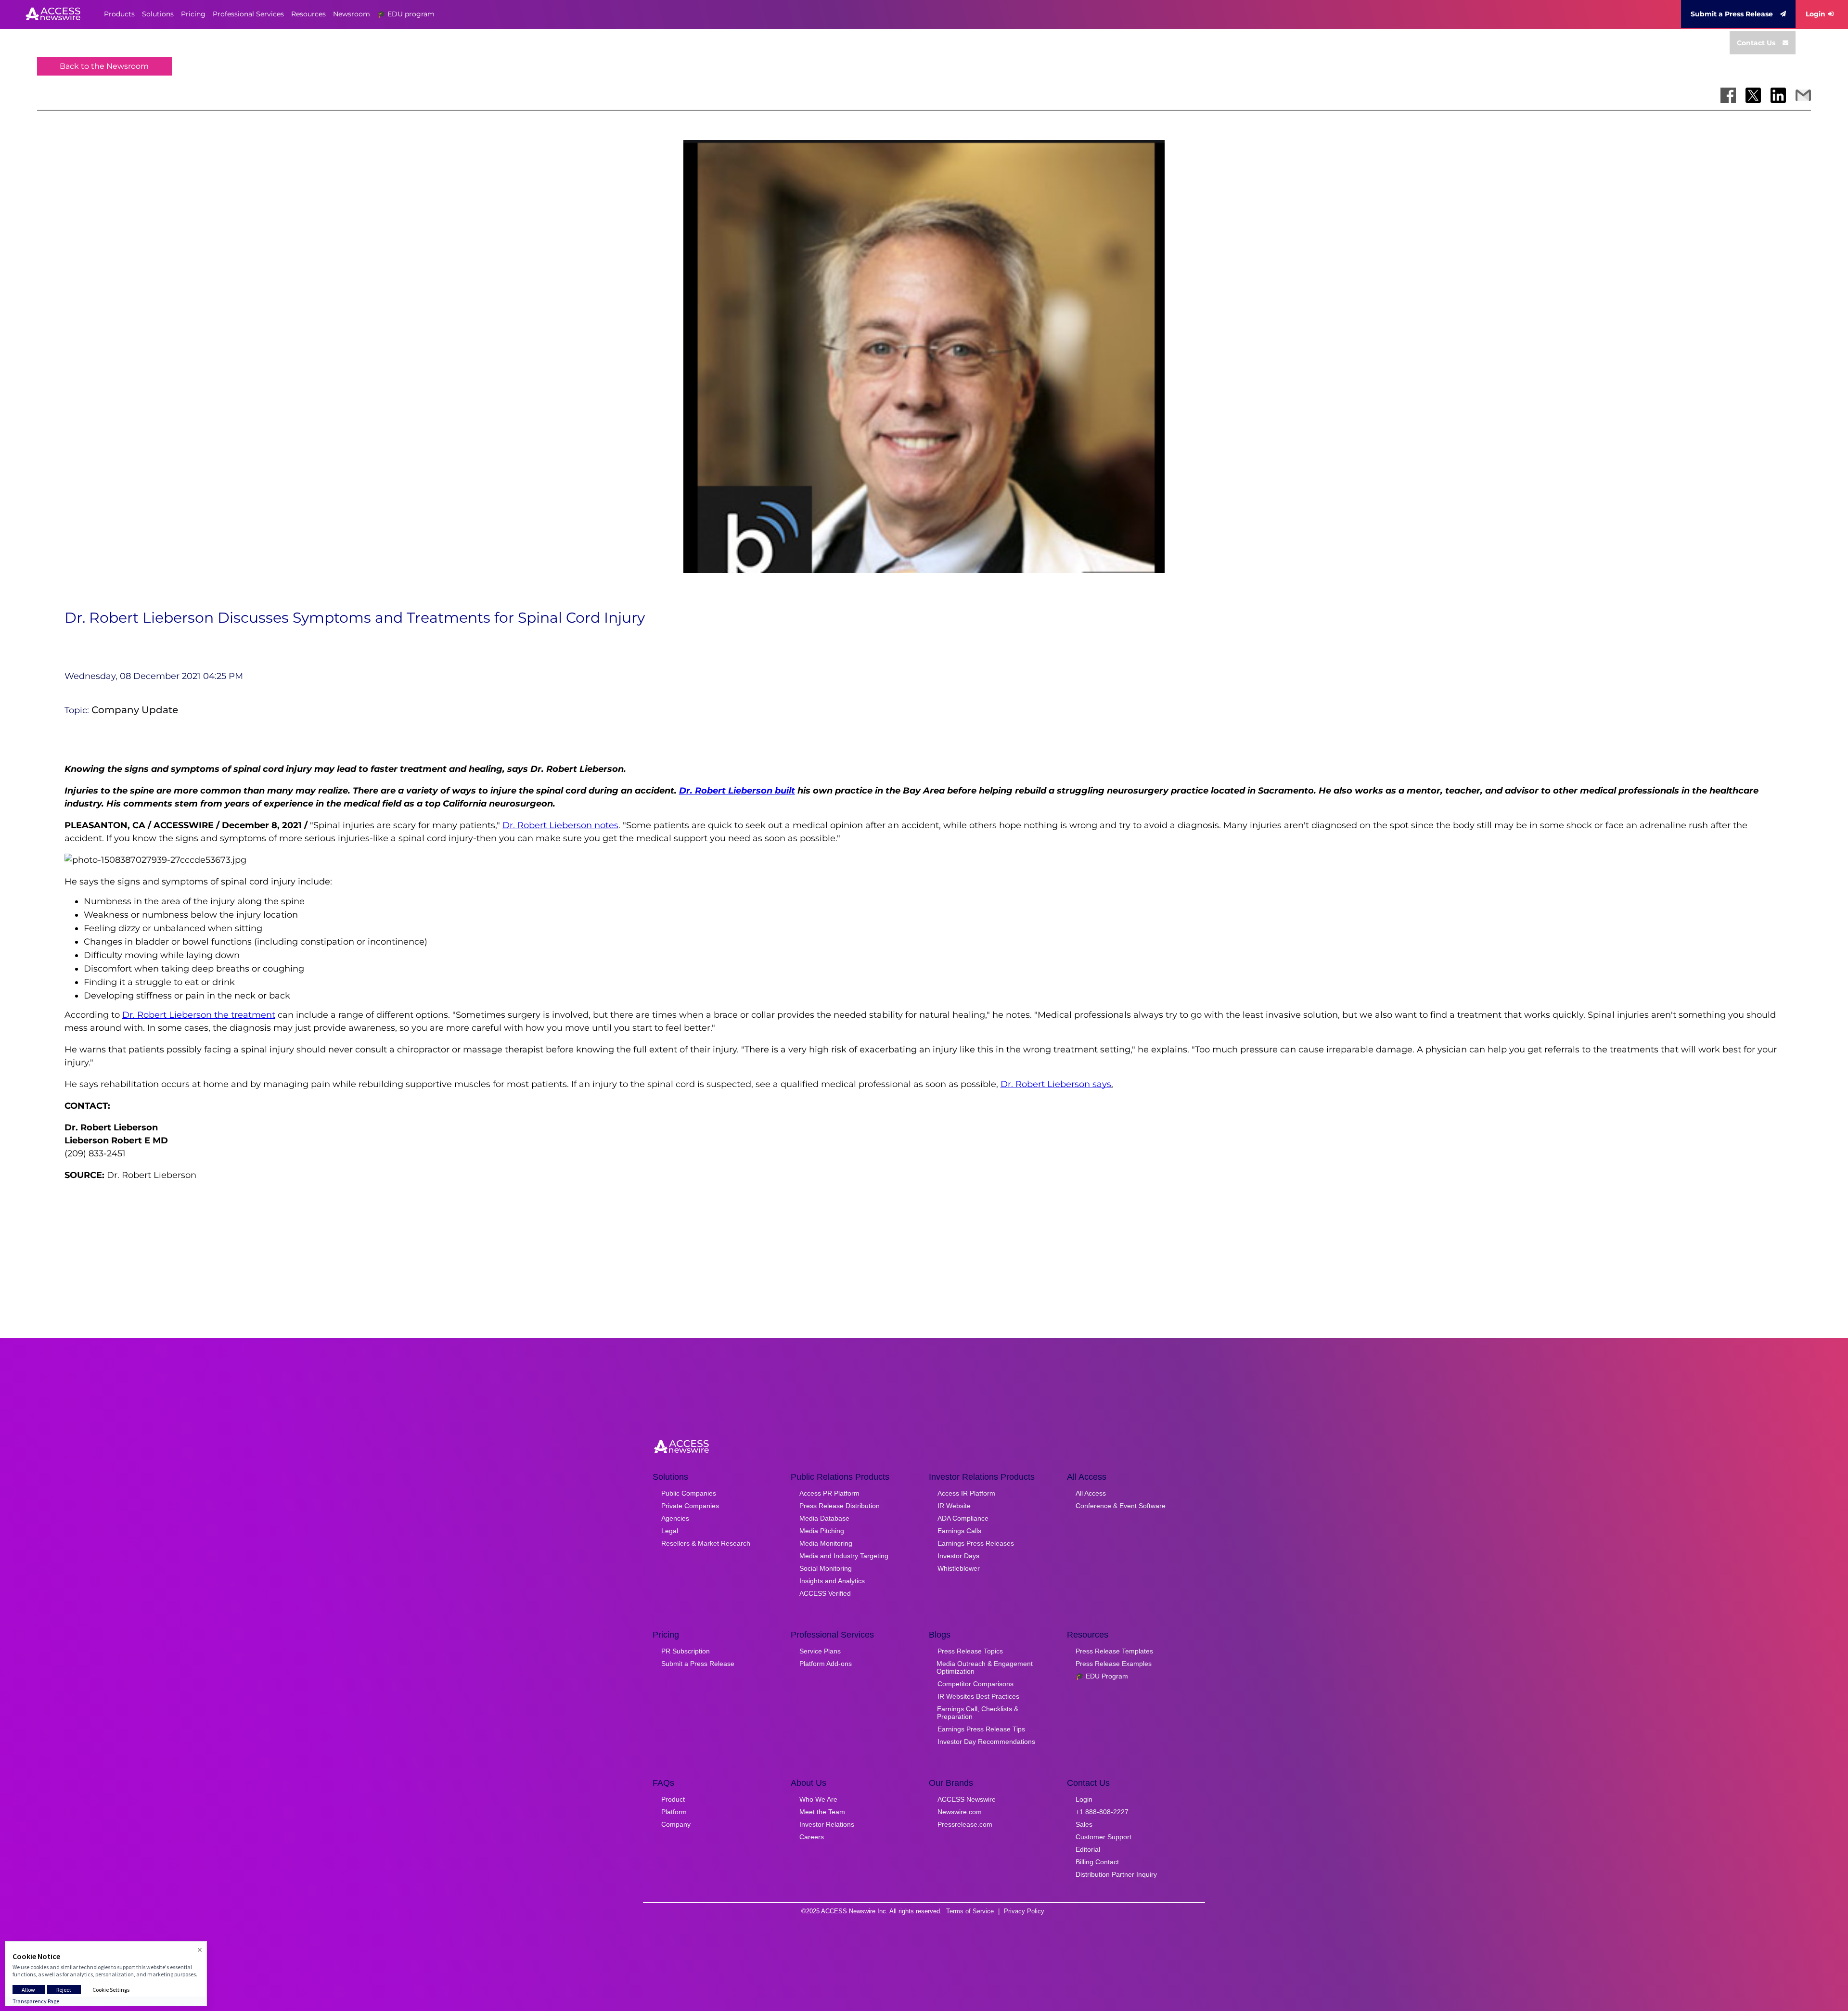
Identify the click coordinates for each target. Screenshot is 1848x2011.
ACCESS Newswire (967, 1799)
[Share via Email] (1803, 95)
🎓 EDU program (406, 14)
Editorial (1088, 1849)
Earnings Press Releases (976, 1543)
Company (676, 1824)
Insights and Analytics (832, 1581)
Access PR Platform (829, 1493)
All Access (1091, 1493)
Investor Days (958, 1556)
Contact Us (1756, 43)
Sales (1084, 1824)
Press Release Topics (970, 1651)
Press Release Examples (1114, 1664)
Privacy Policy (1024, 1911)
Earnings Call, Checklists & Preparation (978, 1713)
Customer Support (1104, 1837)
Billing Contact (1097, 1862)
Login (1816, 14)
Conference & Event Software (1121, 1506)
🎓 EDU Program (1102, 1676)
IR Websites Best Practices (978, 1696)
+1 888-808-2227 (1102, 1812)
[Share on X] (1753, 95)
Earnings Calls (959, 1531)
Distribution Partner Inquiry (1116, 1874)
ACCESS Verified (825, 1593)
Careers (812, 1837)
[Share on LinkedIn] (1778, 95)
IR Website (954, 1506)
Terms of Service (970, 1911)
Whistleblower (959, 1568)
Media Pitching (822, 1531)
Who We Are (818, 1799)
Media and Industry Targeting (844, 1556)
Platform (674, 1812)
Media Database (824, 1518)
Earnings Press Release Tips (981, 1729)
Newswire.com (960, 1812)
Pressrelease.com (965, 1824)
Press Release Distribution (840, 1506)
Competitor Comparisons (975, 1684)
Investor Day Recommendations (986, 1742)
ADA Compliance (963, 1518)
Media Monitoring (826, 1543)
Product (673, 1799)
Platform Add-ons (826, 1664)
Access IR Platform (966, 1493)
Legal (670, 1531)
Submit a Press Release (1732, 14)
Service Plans (820, 1651)
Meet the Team (822, 1812)
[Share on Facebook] (1728, 95)
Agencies (675, 1518)
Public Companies (689, 1493)
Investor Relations (827, 1824)
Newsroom (352, 14)
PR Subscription (686, 1651)
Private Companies (690, 1506)
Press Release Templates (1114, 1651)
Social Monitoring (826, 1568)
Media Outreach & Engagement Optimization (985, 1667)
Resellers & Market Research (706, 1543)
